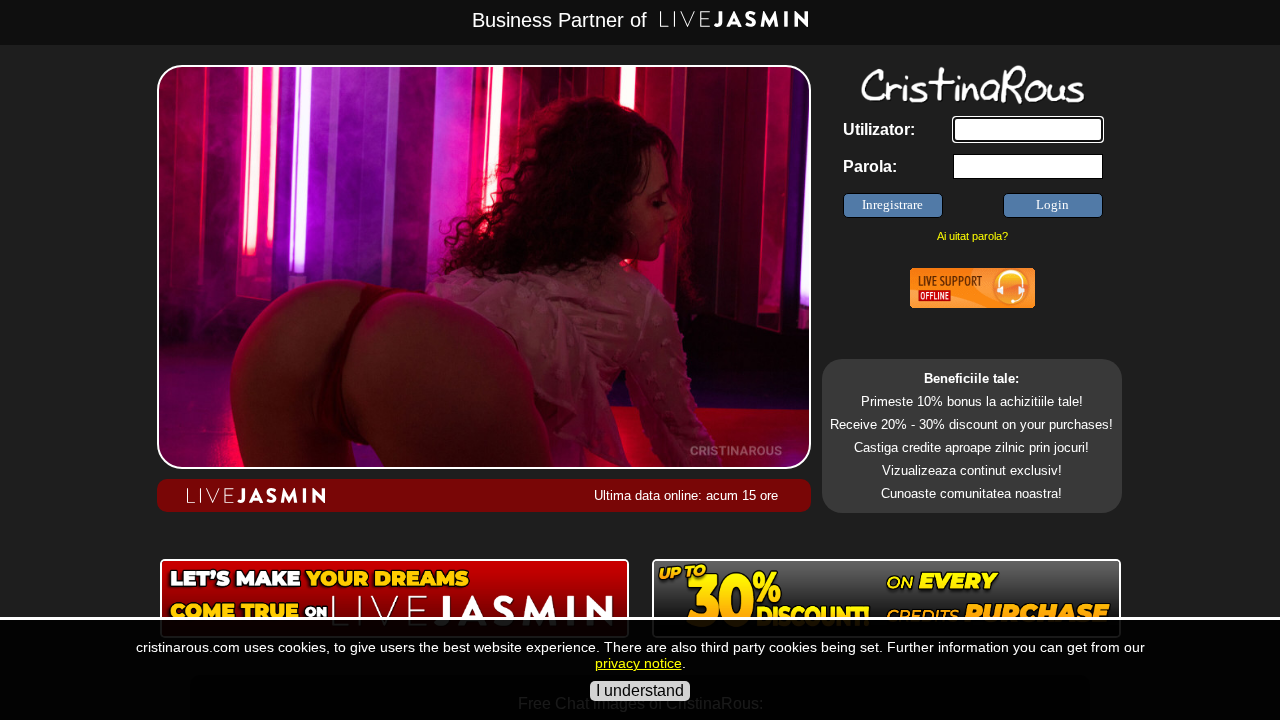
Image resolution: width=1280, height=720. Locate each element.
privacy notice (638, 663)
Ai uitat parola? (972, 236)
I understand (640, 690)
